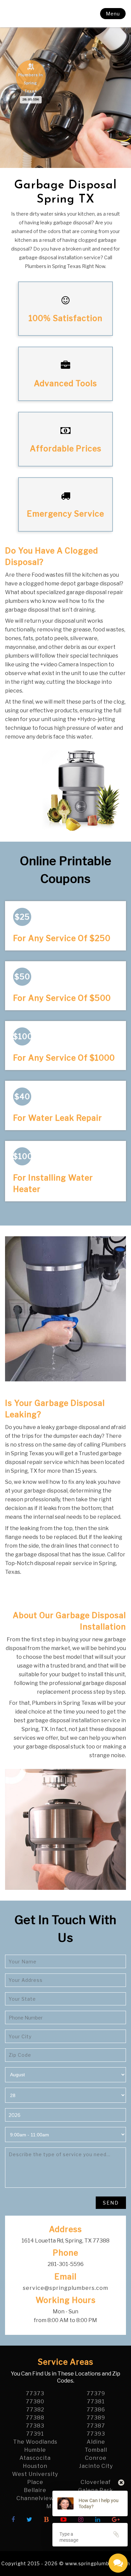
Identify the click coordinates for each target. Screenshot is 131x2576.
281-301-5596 (31, 99)
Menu (113, 14)
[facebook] (13, 2520)
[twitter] (30, 2520)
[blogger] (47, 2520)
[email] (65, 2288)
